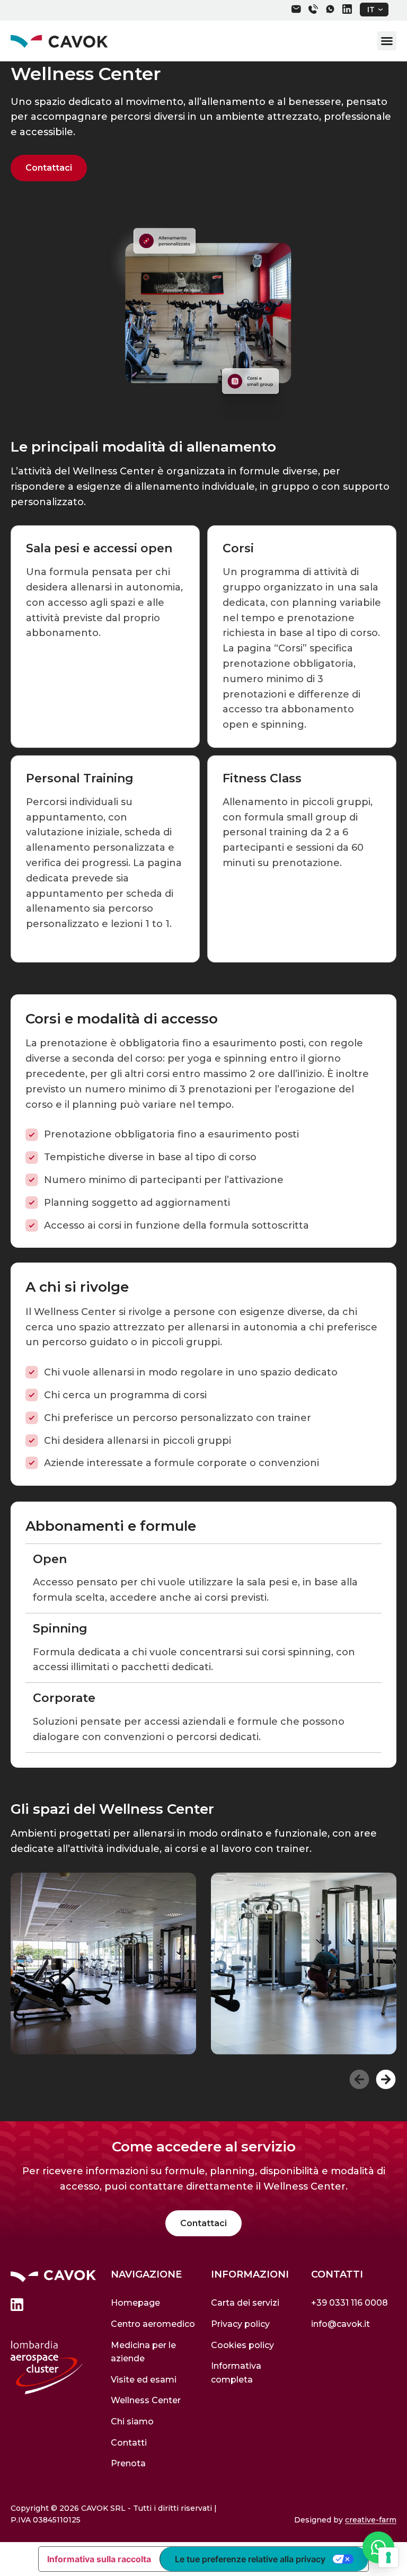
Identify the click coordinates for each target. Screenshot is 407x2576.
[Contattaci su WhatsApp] (378, 2547)
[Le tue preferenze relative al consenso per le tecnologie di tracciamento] (388, 2557)
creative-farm (371, 2520)
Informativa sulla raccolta (99, 2559)
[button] (374, 10)
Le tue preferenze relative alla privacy (250, 2559)
